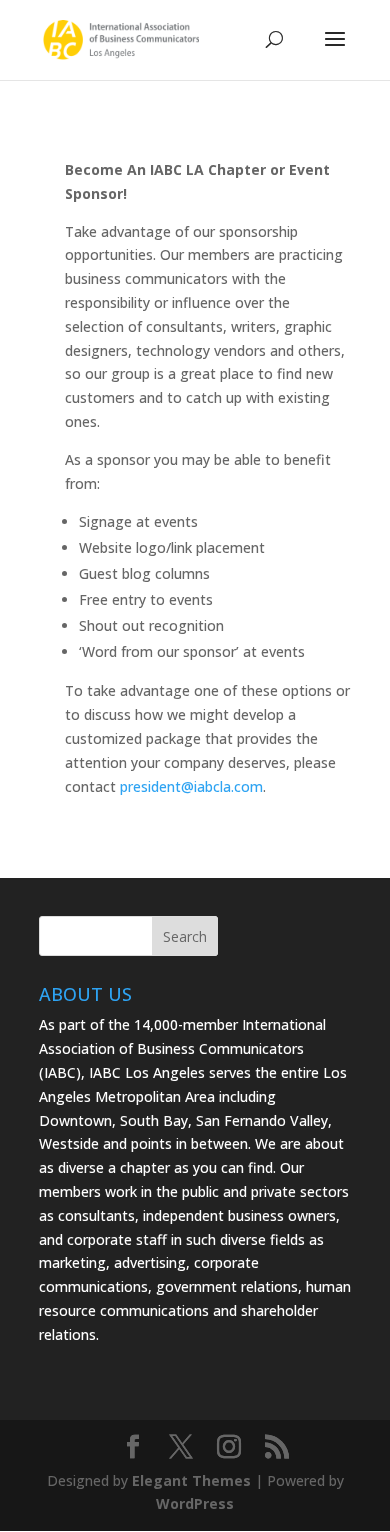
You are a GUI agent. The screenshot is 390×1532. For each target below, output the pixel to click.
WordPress (195, 1503)
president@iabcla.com (191, 786)
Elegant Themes (191, 1480)
